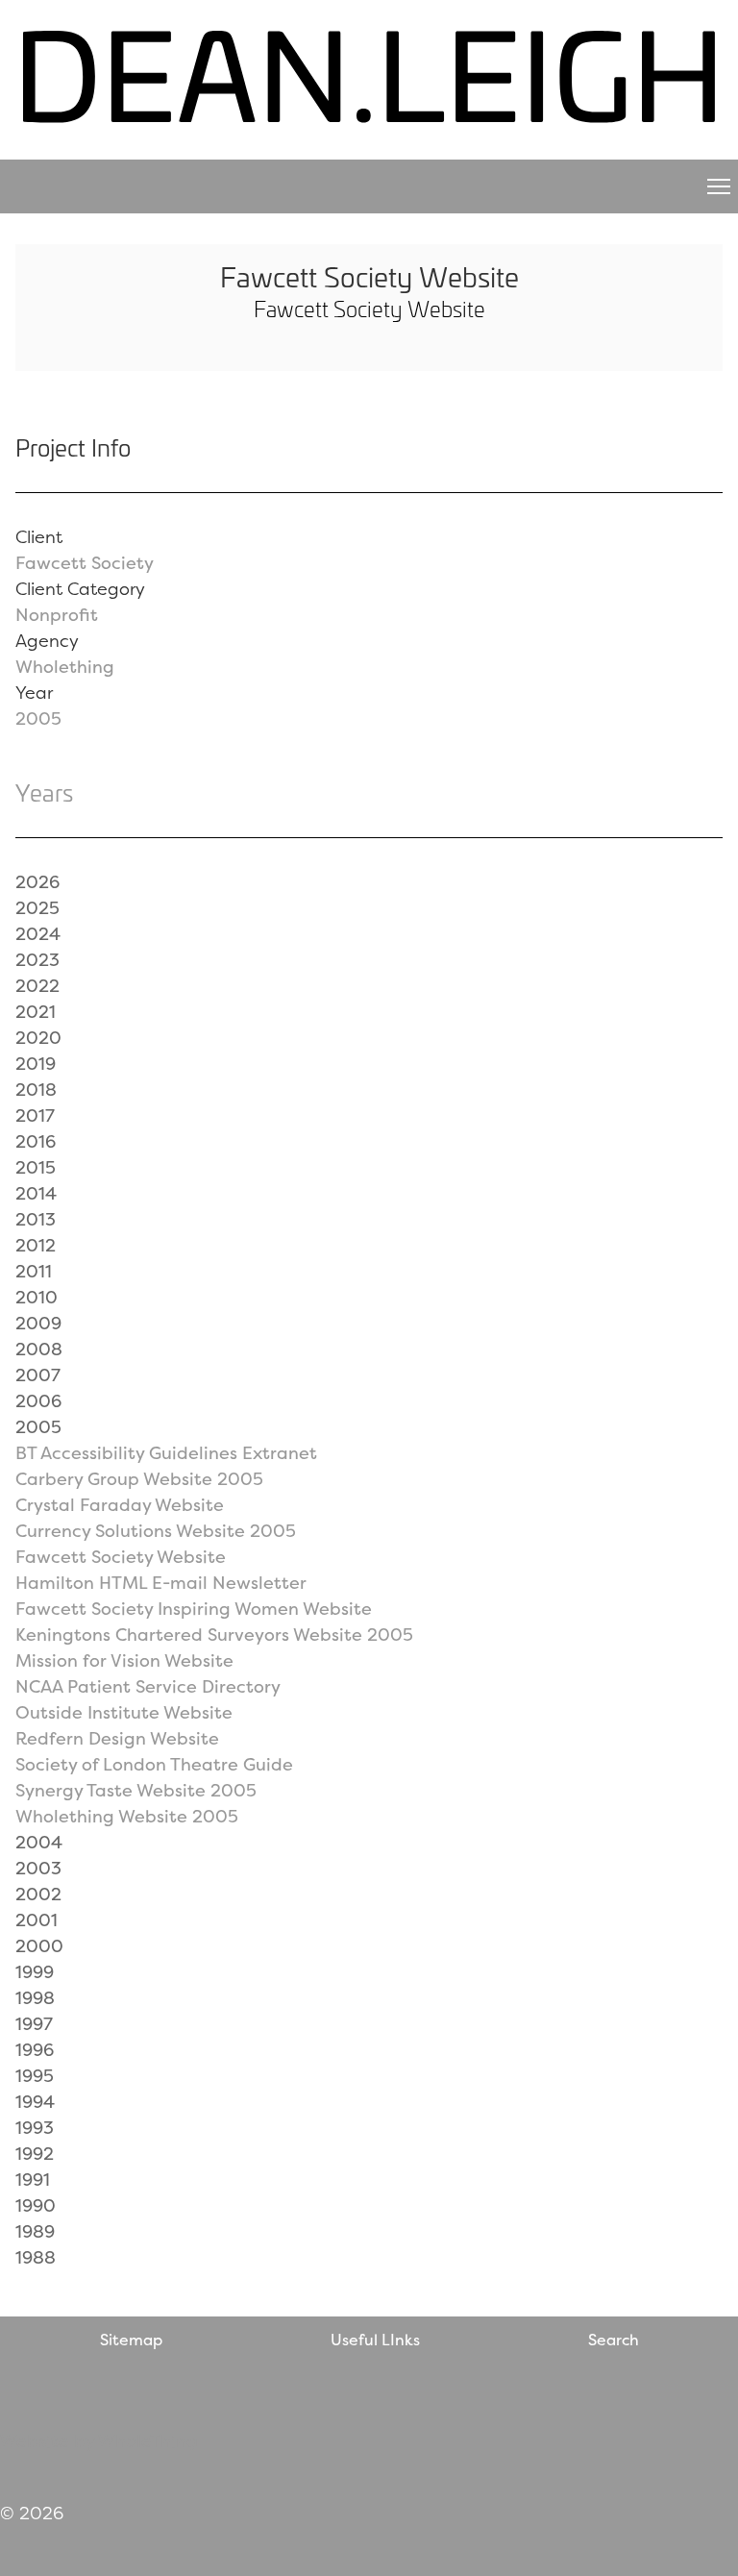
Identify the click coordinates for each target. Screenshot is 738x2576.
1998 (35, 1998)
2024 (38, 934)
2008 (39, 1349)
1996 (35, 2050)
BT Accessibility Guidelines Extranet (166, 1453)
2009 (38, 1323)
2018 (36, 1090)
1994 (35, 2102)
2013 (36, 1219)
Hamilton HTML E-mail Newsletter (161, 1583)
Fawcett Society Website (121, 1557)
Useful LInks (375, 2340)
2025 (37, 908)
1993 (35, 2128)
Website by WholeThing (99, 2441)
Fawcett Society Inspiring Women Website (194, 1609)
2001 (37, 1920)
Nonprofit (57, 615)
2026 (37, 882)
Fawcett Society (85, 563)
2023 (37, 960)
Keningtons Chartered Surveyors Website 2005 (214, 1635)
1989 (35, 2231)
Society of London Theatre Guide (154, 1764)
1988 (36, 2257)
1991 (33, 2180)
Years (44, 792)
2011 (34, 1271)
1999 (35, 1972)
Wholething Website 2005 (127, 1816)
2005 (38, 718)
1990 (36, 2205)
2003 (38, 1868)
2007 (38, 1375)
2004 (39, 1842)
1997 (34, 2024)
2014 (36, 1193)
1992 (35, 2154)
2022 (37, 986)
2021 (36, 1012)
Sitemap (131, 2340)
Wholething (65, 667)
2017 (35, 1115)
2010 (37, 1297)
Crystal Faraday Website (120, 1505)
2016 (36, 1141)
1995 (35, 2076)
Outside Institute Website (124, 1712)
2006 (38, 1401)
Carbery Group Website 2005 (139, 1479)
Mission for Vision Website (124, 1660)
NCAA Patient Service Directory (148, 1686)
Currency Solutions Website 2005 (156, 1531)
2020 (38, 1038)
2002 (38, 1894)
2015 (36, 1167)
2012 (36, 1245)
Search (614, 2340)
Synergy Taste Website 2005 (136, 1790)
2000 (39, 1946)
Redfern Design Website (117, 1738)
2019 (36, 1064)
